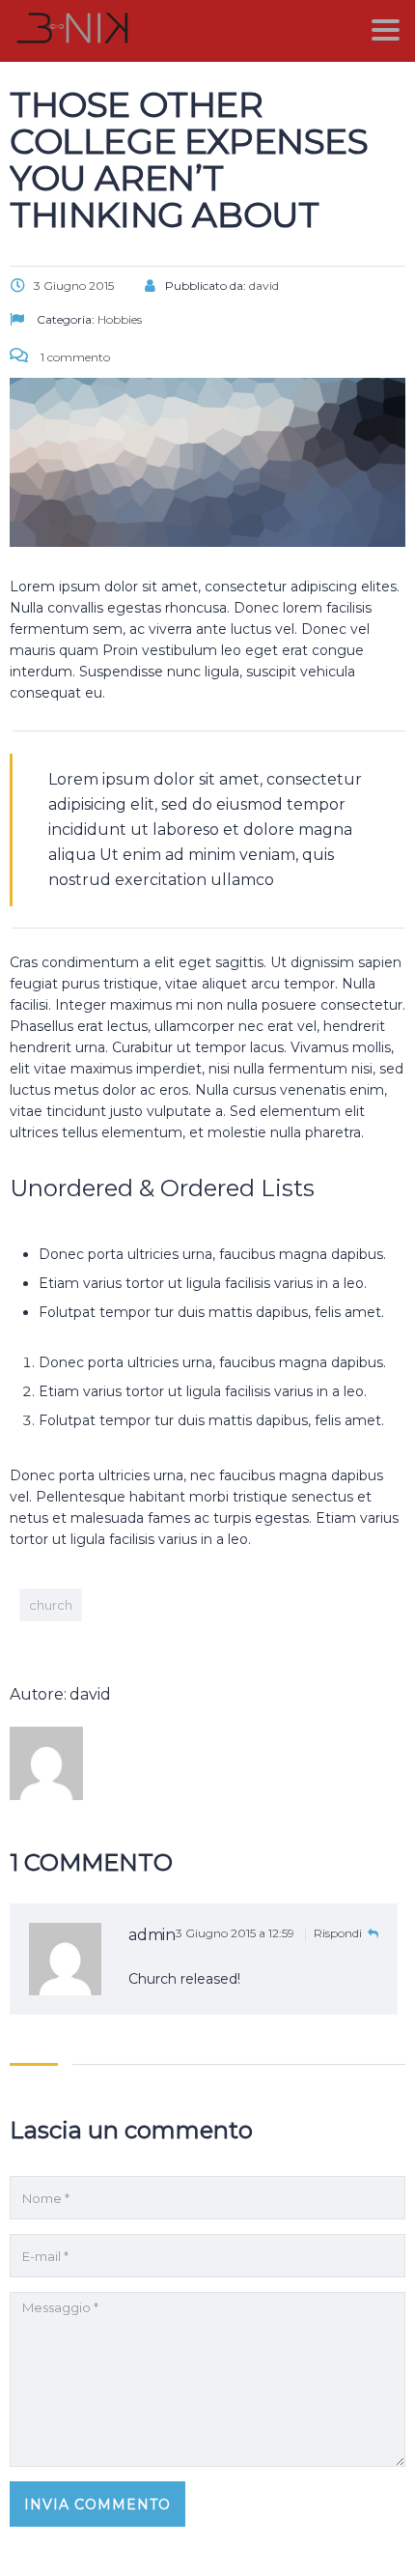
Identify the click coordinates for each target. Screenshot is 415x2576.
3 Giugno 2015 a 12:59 (236, 1933)
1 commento (74, 357)
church (51, 1605)
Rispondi (339, 1933)
